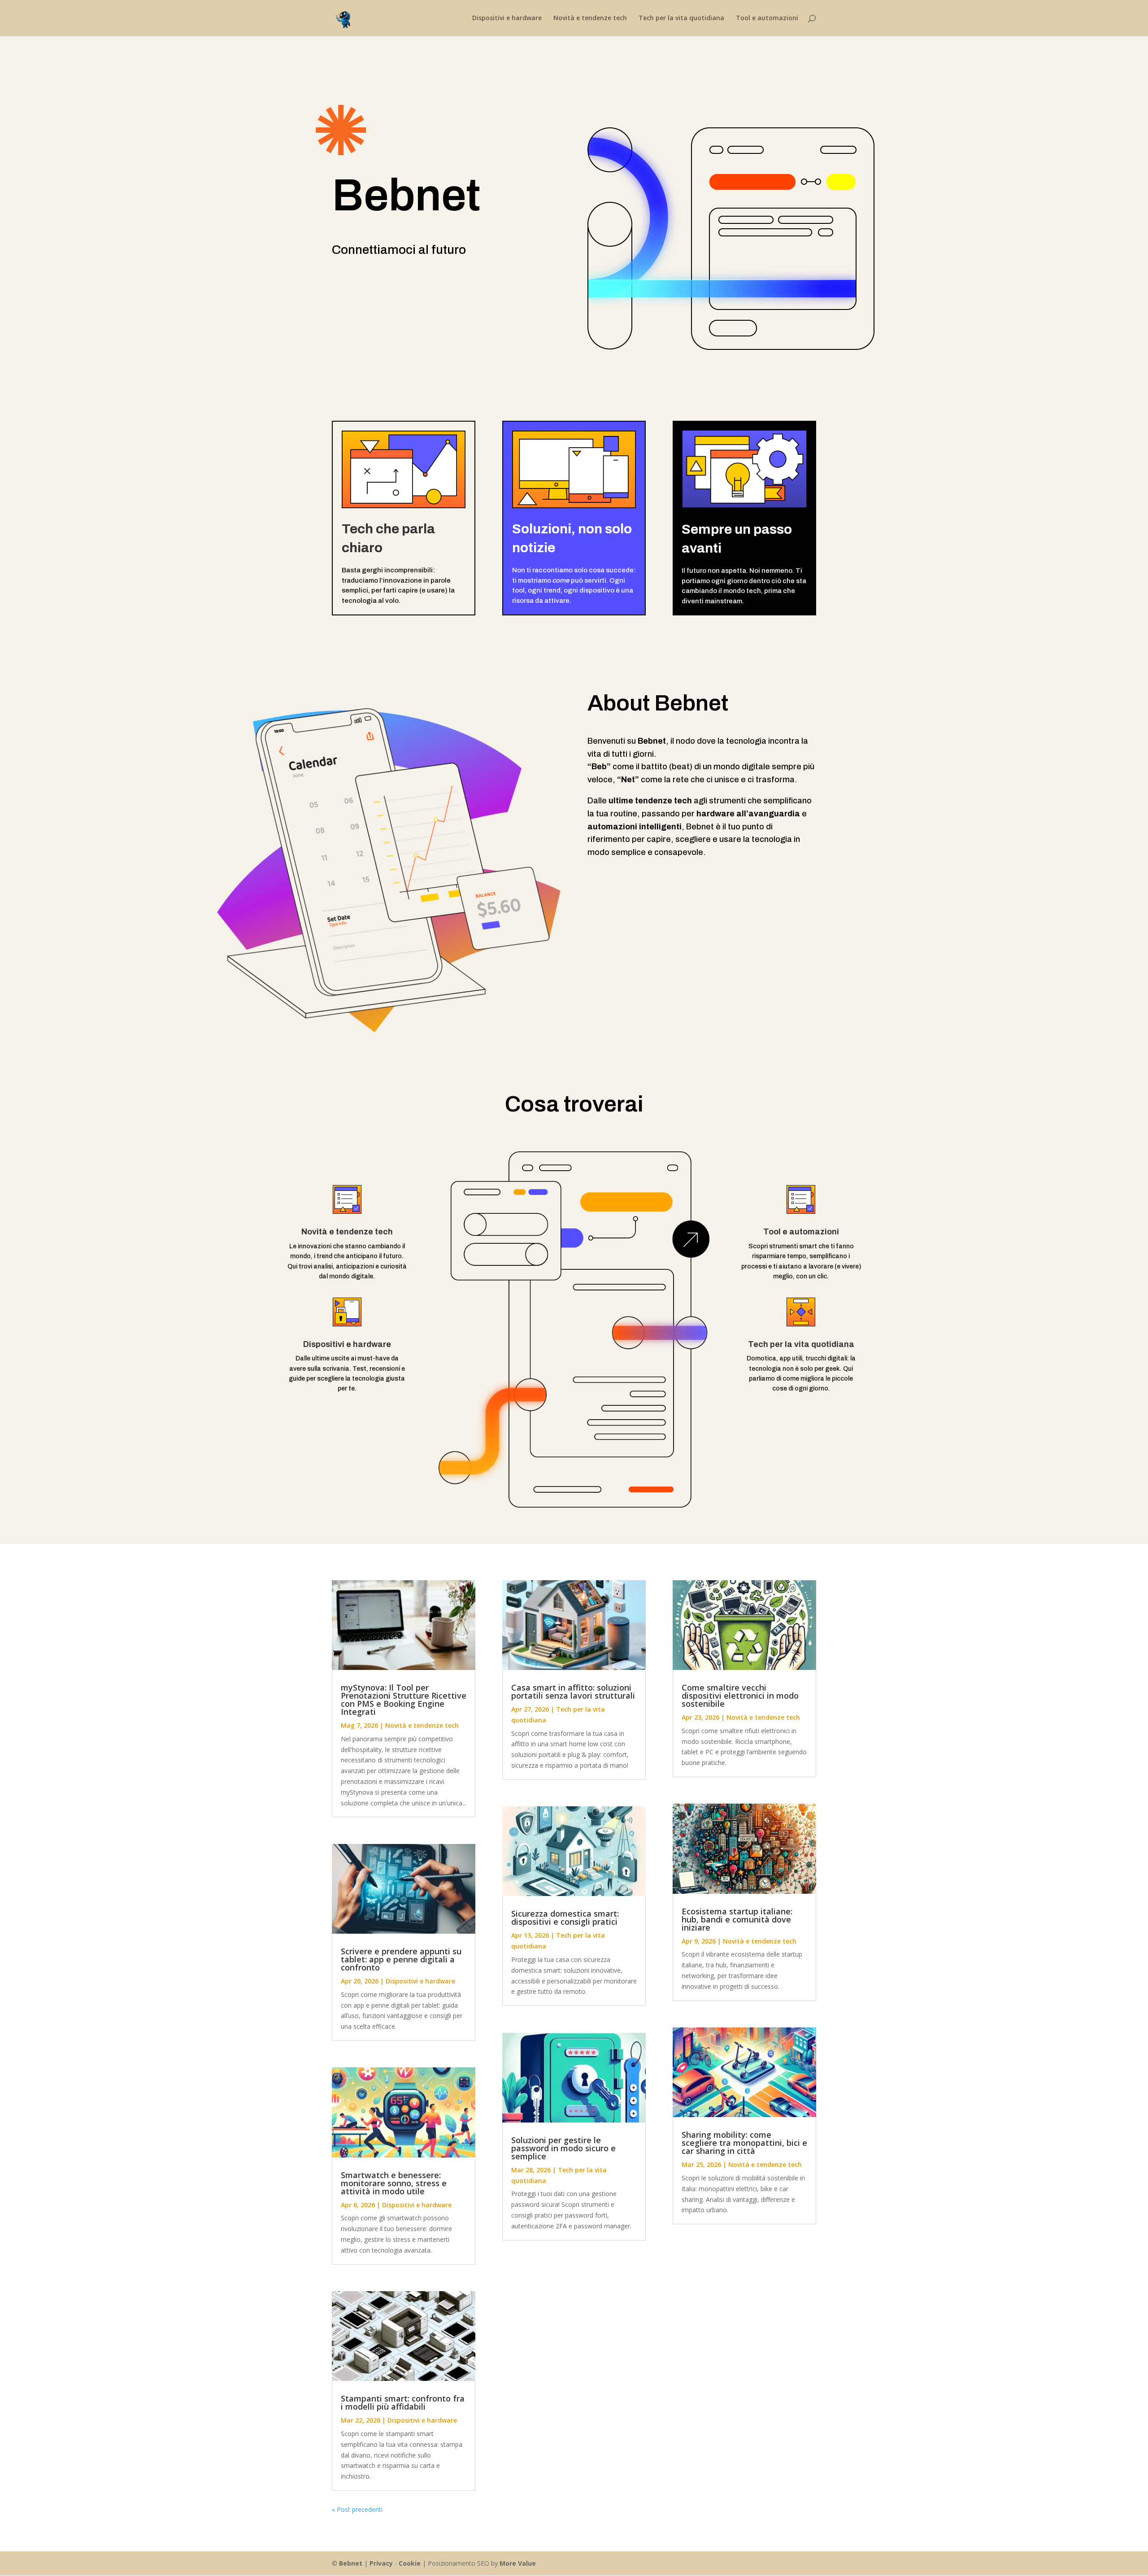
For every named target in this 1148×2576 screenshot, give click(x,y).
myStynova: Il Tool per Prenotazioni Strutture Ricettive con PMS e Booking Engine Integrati (404, 1700)
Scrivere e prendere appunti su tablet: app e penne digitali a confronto (401, 1959)
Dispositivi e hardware (507, 18)
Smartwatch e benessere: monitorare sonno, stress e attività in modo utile (394, 2183)
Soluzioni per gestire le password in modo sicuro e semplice (563, 2148)
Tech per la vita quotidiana (681, 18)
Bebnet (351, 2563)
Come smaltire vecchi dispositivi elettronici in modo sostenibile (740, 1696)
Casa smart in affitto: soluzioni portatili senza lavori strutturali (573, 1691)
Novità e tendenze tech (590, 18)
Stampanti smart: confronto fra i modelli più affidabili (403, 2402)
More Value (518, 2563)
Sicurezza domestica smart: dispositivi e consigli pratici (565, 1918)
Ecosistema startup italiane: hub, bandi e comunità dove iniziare (737, 1919)
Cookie (410, 2563)
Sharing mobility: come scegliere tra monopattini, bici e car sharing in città (744, 2143)
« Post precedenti (357, 2509)
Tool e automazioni (767, 18)
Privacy (381, 2563)
